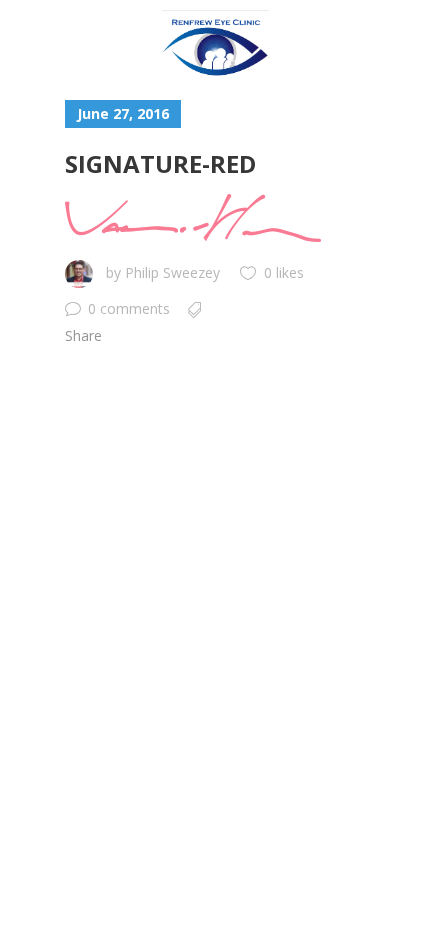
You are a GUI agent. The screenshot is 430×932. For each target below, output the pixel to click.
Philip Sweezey (172, 272)
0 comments (129, 308)
